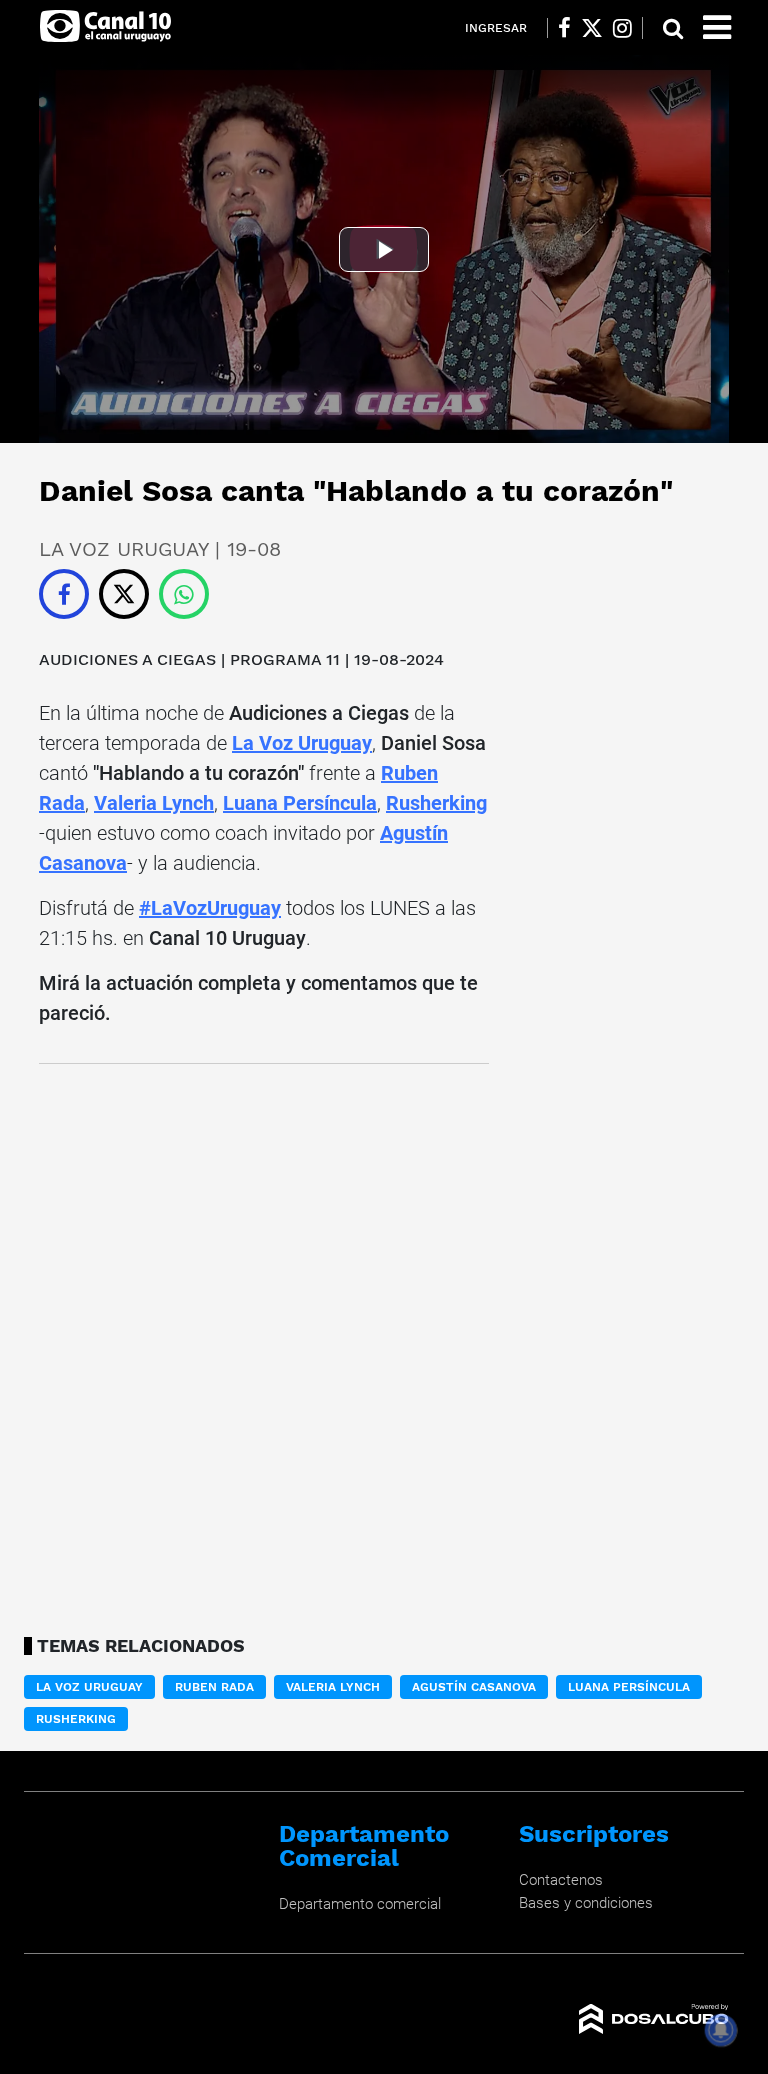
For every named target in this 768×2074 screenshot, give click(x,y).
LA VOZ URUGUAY (89, 1687)
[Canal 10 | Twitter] (592, 28)
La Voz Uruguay (302, 743)
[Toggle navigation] (717, 27)
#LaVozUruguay (210, 908)
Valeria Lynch (154, 803)
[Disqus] (264, 1344)
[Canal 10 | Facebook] (564, 28)
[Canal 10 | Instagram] (622, 28)
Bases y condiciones (586, 1903)
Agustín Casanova (474, 1687)
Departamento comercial (360, 1904)
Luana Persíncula (300, 803)
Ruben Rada (214, 1687)
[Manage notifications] (721, 2030)
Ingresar (496, 28)
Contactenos (561, 1880)
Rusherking (436, 803)
